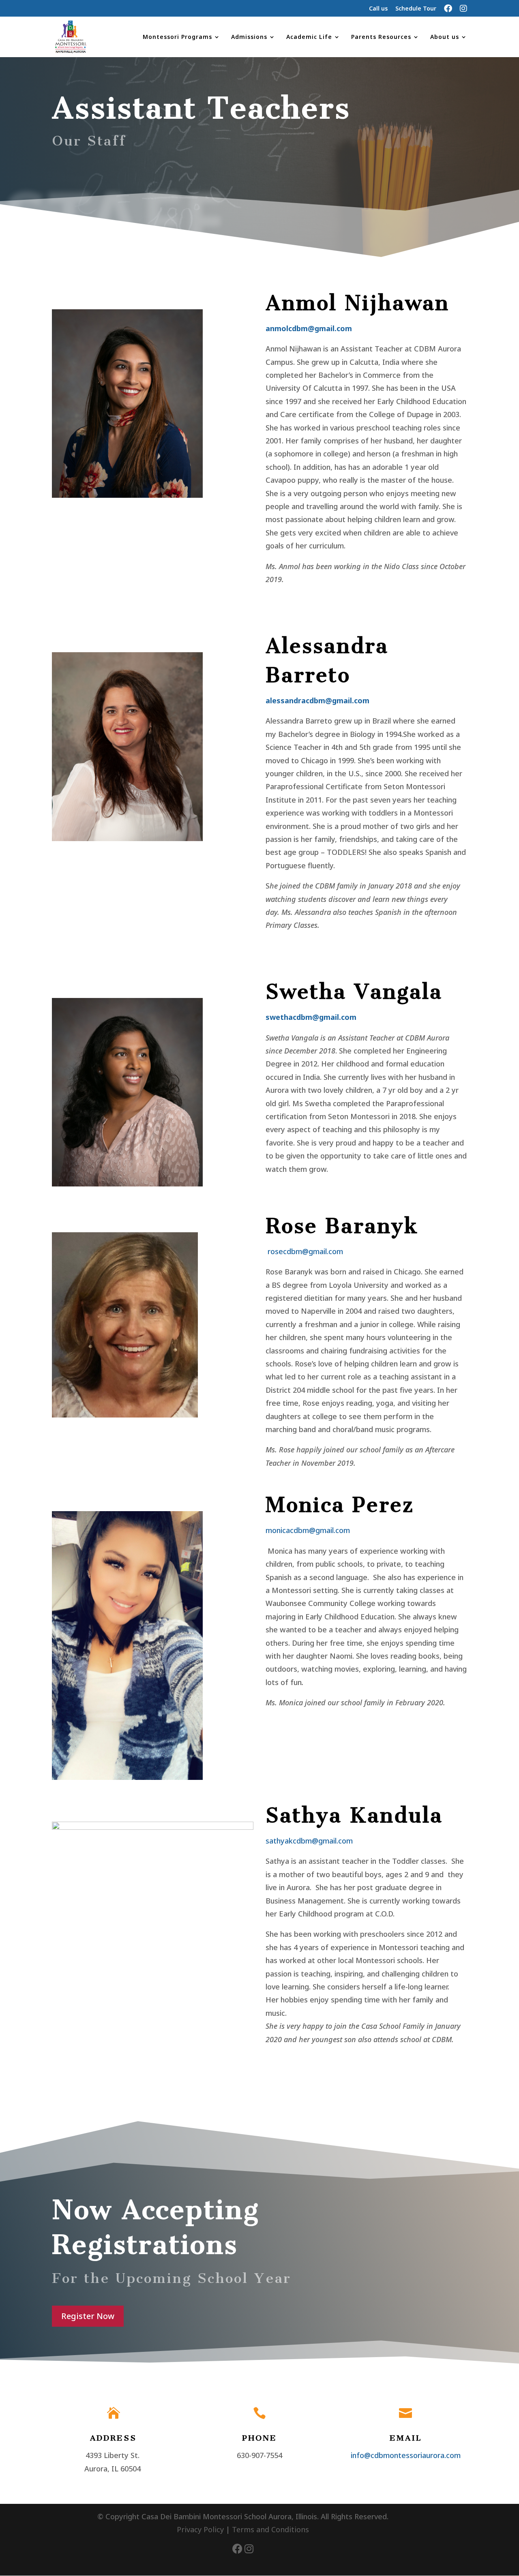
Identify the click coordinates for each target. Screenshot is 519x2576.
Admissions (249, 37)
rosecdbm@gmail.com (305, 1251)
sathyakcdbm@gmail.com (309, 1841)
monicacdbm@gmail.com (308, 1530)
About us (445, 37)
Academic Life (309, 37)
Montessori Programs (177, 37)
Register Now (88, 2316)
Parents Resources (381, 37)
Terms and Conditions (270, 2529)
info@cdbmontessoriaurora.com (406, 2455)
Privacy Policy (200, 2529)
